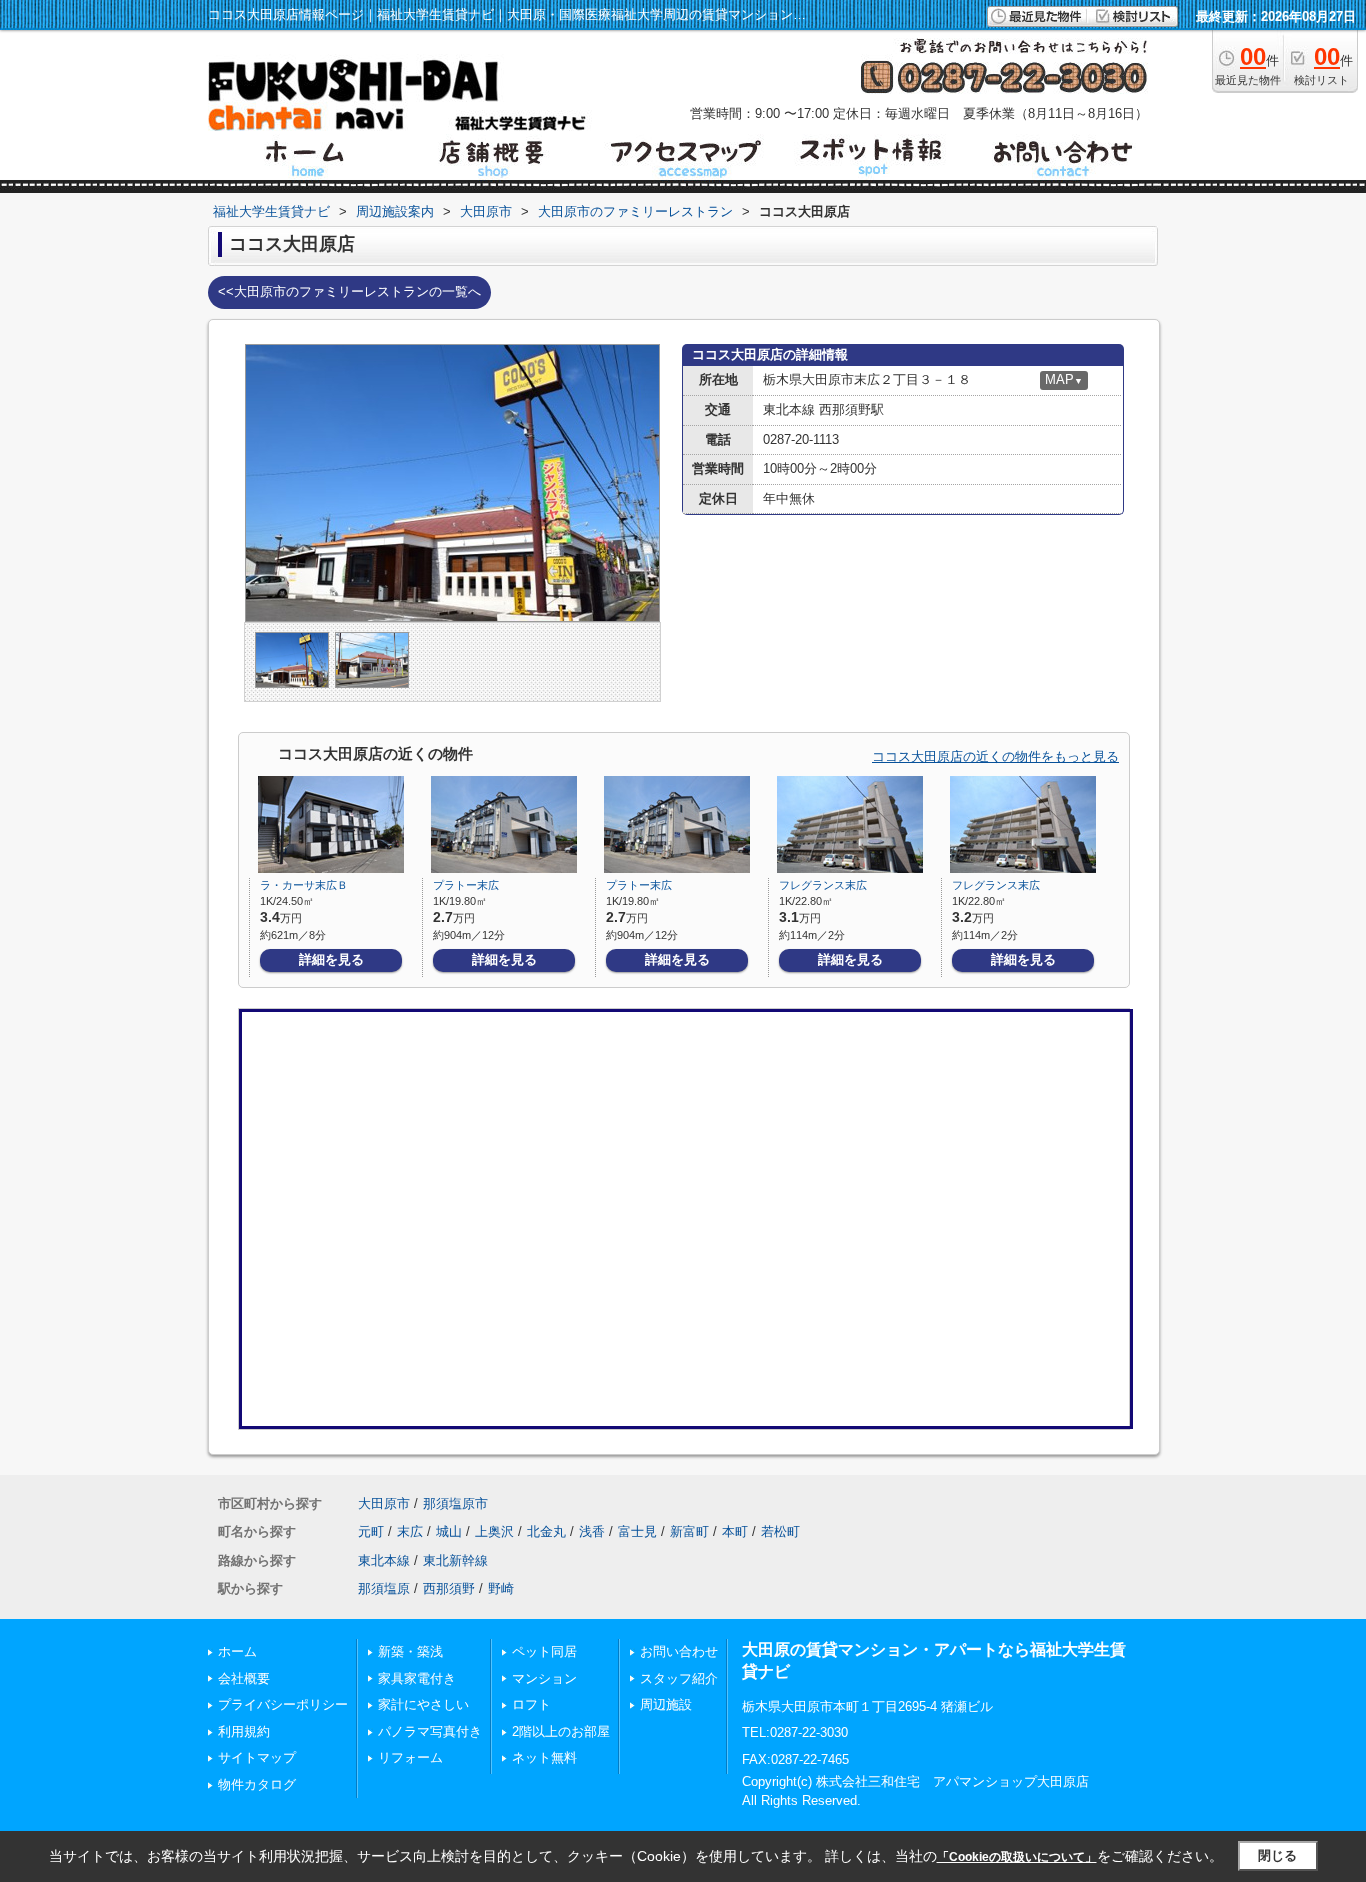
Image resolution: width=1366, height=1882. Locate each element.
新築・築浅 (410, 1651)
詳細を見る (331, 959)
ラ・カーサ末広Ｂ (304, 885)
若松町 (780, 1531)
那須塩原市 (455, 1503)
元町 (371, 1531)
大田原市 (384, 1503)
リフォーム (410, 1757)
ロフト (531, 1704)
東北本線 (384, 1560)
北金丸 (546, 1531)
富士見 (637, 1531)
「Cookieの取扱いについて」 (1017, 1857)
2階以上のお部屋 (561, 1731)
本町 (735, 1531)
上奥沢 (494, 1531)
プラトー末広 (466, 885)
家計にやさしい (423, 1704)
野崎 (501, 1588)
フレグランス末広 (823, 885)
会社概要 (244, 1678)
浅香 (592, 1531)
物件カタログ (257, 1784)
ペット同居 (544, 1651)
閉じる (1277, 1855)
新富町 (689, 1531)
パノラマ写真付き (430, 1731)
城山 (449, 1531)
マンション (544, 1678)
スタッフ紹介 (679, 1678)
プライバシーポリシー (283, 1704)
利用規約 (244, 1731)
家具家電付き (417, 1678)
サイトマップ (257, 1757)
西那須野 (449, 1588)
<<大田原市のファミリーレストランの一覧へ (349, 291)
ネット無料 (544, 1757)
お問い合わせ (679, 1651)
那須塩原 (384, 1588)
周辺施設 (666, 1704)
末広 (410, 1531)
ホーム (237, 1651)
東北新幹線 (455, 1560)
